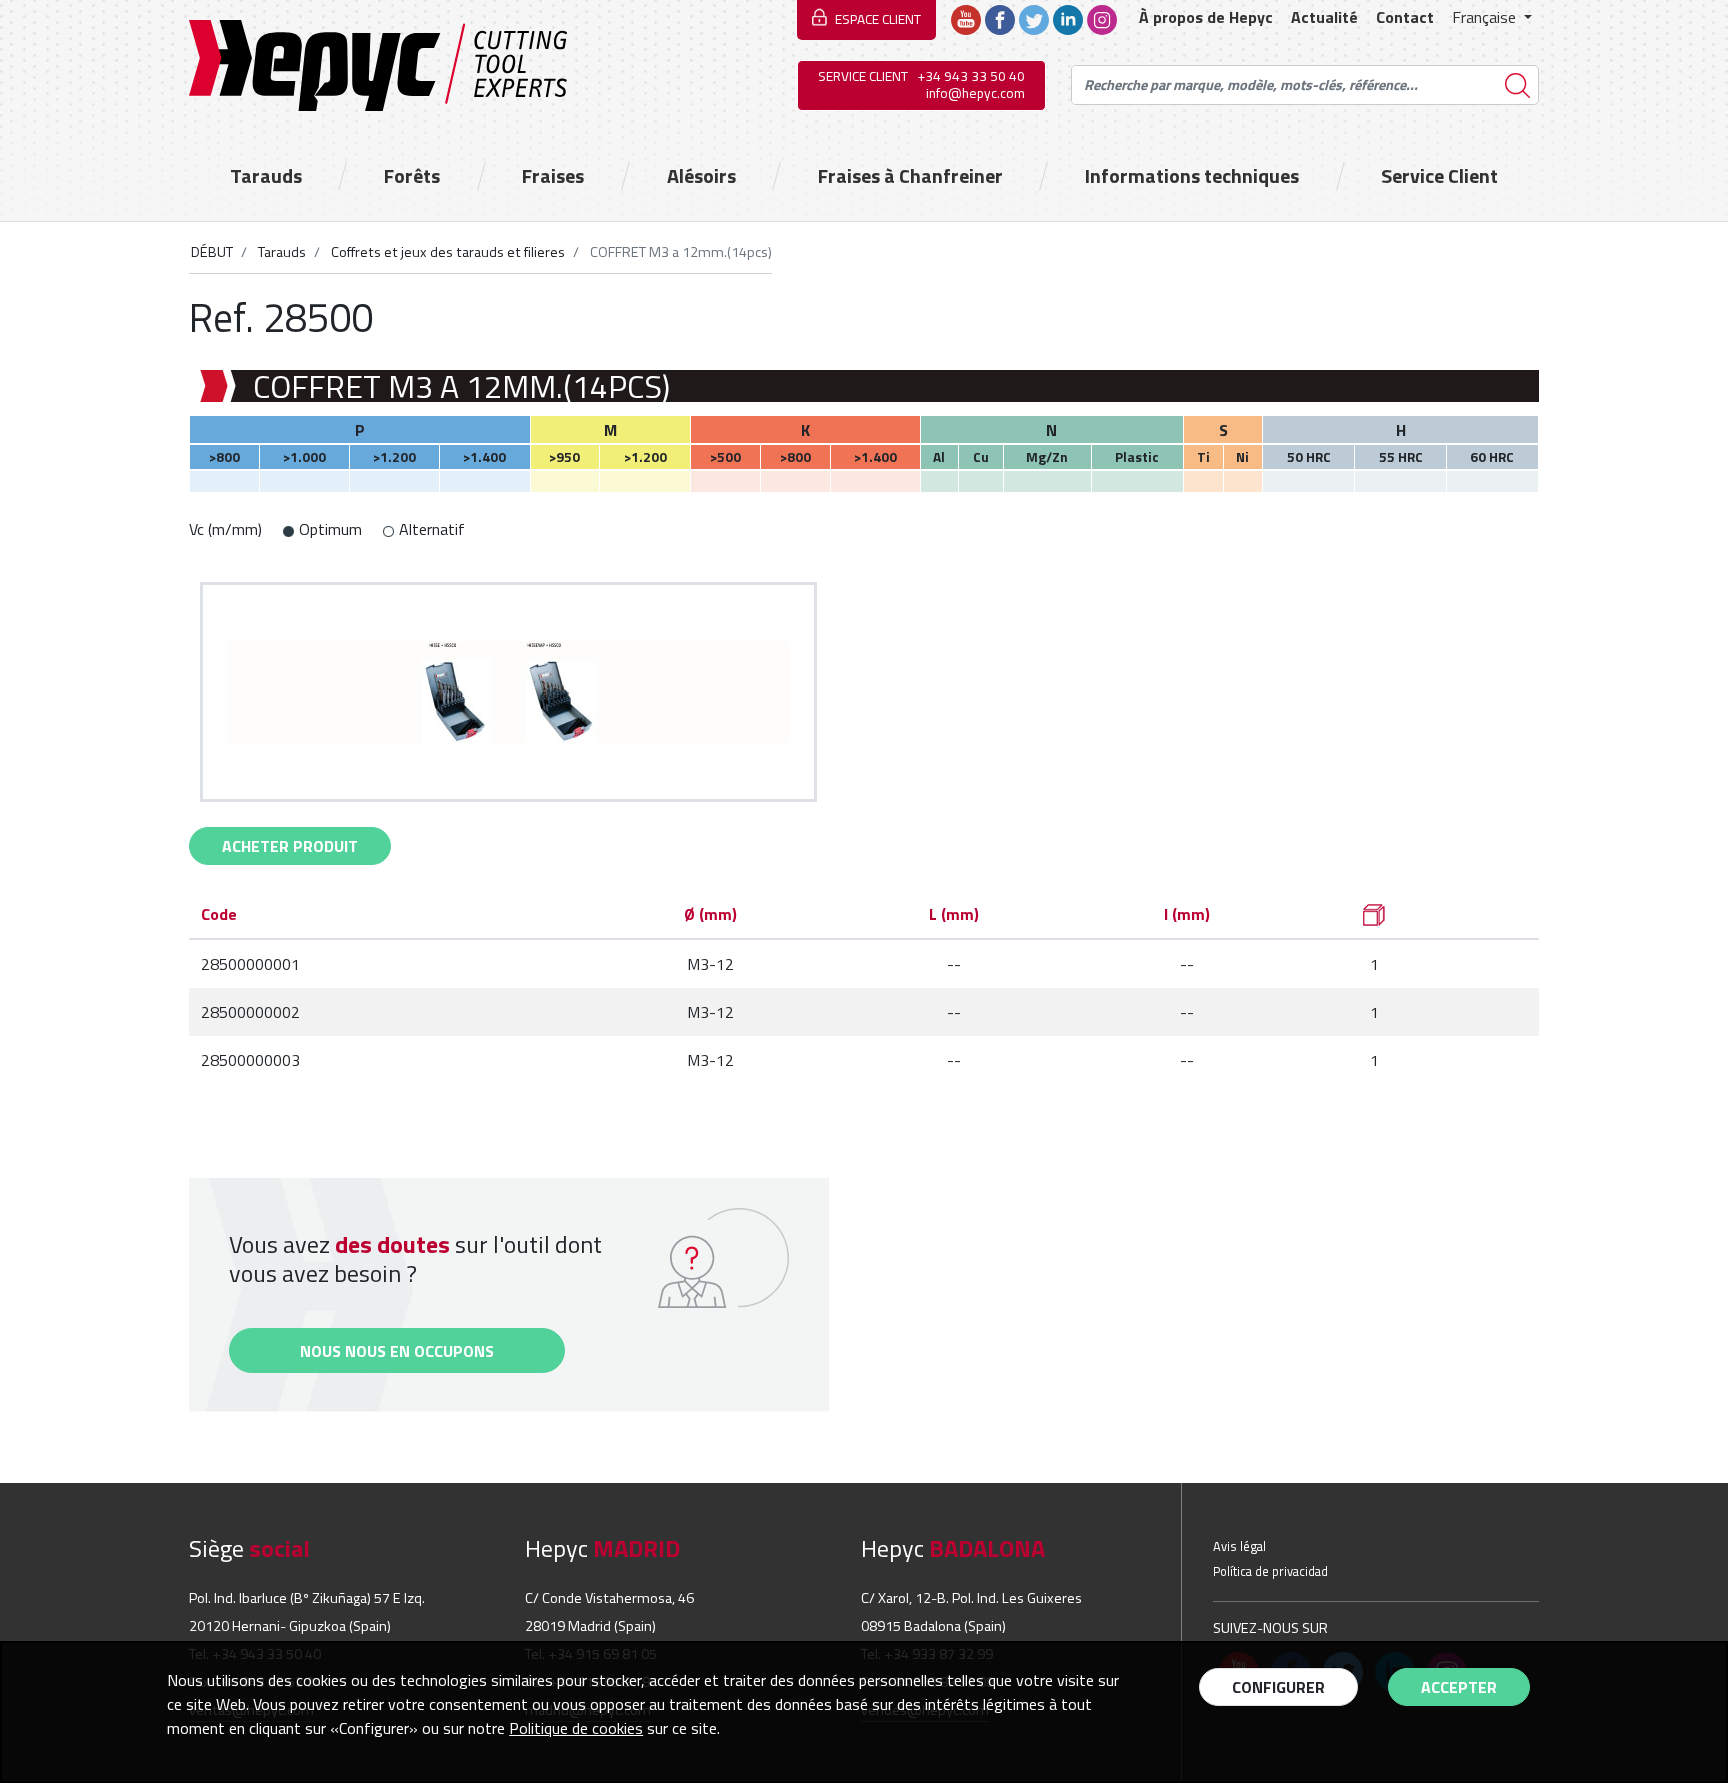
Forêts (412, 176)
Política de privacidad (1270, 1571)
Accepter (1459, 1687)
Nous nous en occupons (397, 1351)
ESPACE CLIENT (878, 19)
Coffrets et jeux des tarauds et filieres (446, 252)
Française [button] (1486, 17)
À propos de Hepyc (1206, 17)
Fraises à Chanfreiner (910, 176)
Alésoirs (701, 176)
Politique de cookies (576, 1728)
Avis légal (1239, 1546)
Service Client (1439, 176)
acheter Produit (290, 846)
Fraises (553, 176)
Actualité (1324, 17)
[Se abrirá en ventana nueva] (966, 18)
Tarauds (266, 176)
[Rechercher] (1518, 85)
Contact (1405, 17)
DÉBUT (212, 252)
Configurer (1278, 1687)
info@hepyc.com (975, 93)
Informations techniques (1192, 176)
